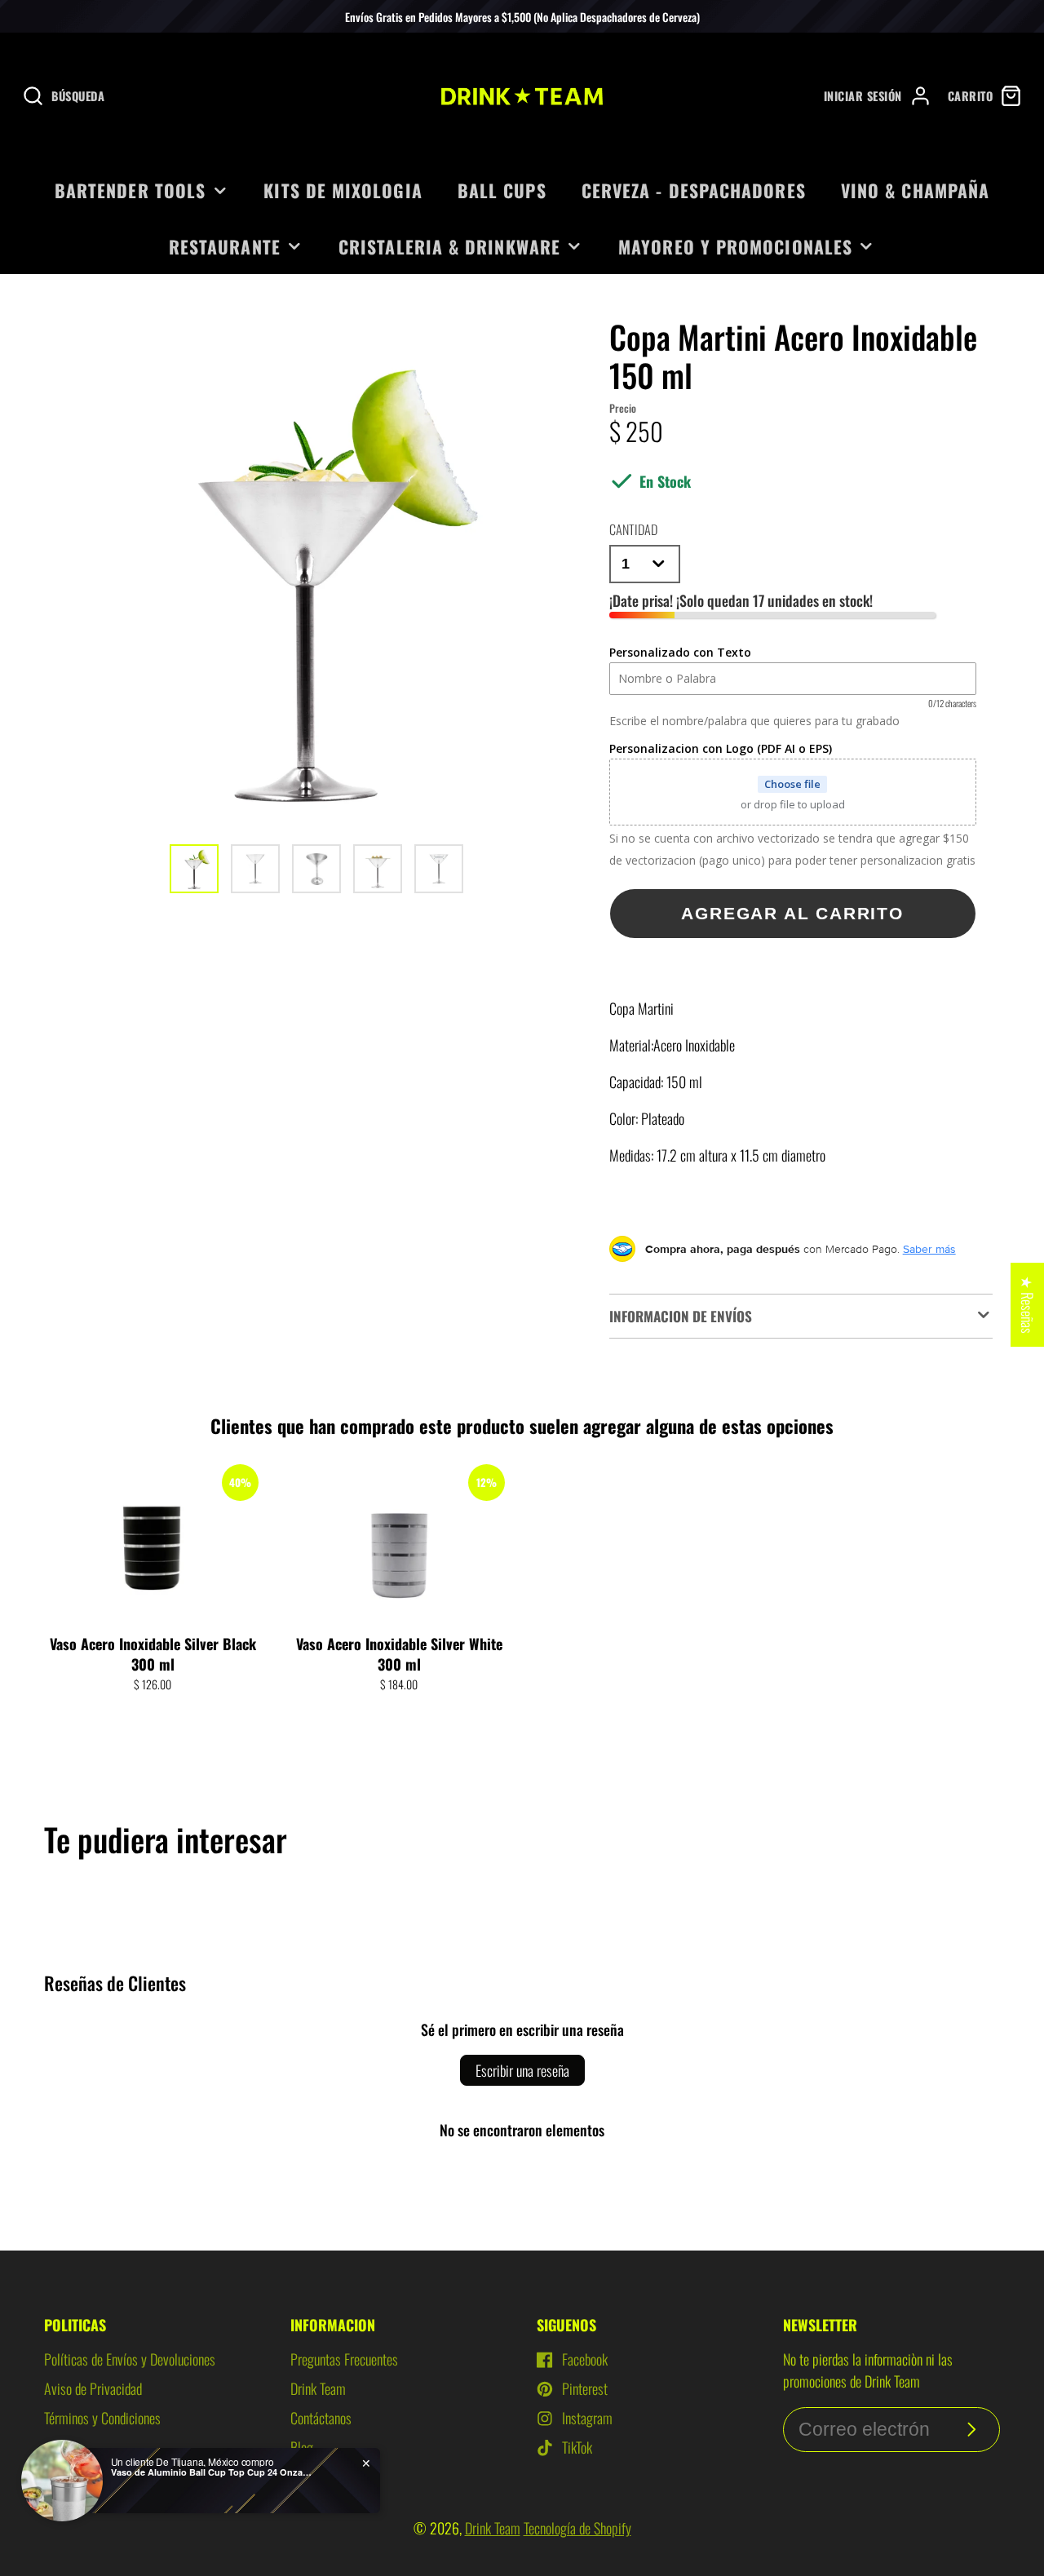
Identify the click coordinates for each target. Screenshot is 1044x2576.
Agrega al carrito (153, 1715)
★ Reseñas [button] (1028, 1305)
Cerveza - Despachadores (694, 190)
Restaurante (225, 246)
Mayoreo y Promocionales (735, 246)
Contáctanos (321, 2418)
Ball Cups (502, 190)
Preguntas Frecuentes (344, 2359)
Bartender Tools (130, 190)
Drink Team (318, 2388)
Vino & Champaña (915, 190)
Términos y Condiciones (102, 2418)
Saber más (929, 1249)
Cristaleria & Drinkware (449, 246)
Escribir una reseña (522, 2070)
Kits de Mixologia (343, 190)
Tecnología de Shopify (577, 2528)
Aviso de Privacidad (93, 2388)
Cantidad (633, 529)
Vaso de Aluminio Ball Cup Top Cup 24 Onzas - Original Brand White (213, 2472)
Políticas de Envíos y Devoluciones (130, 2359)
